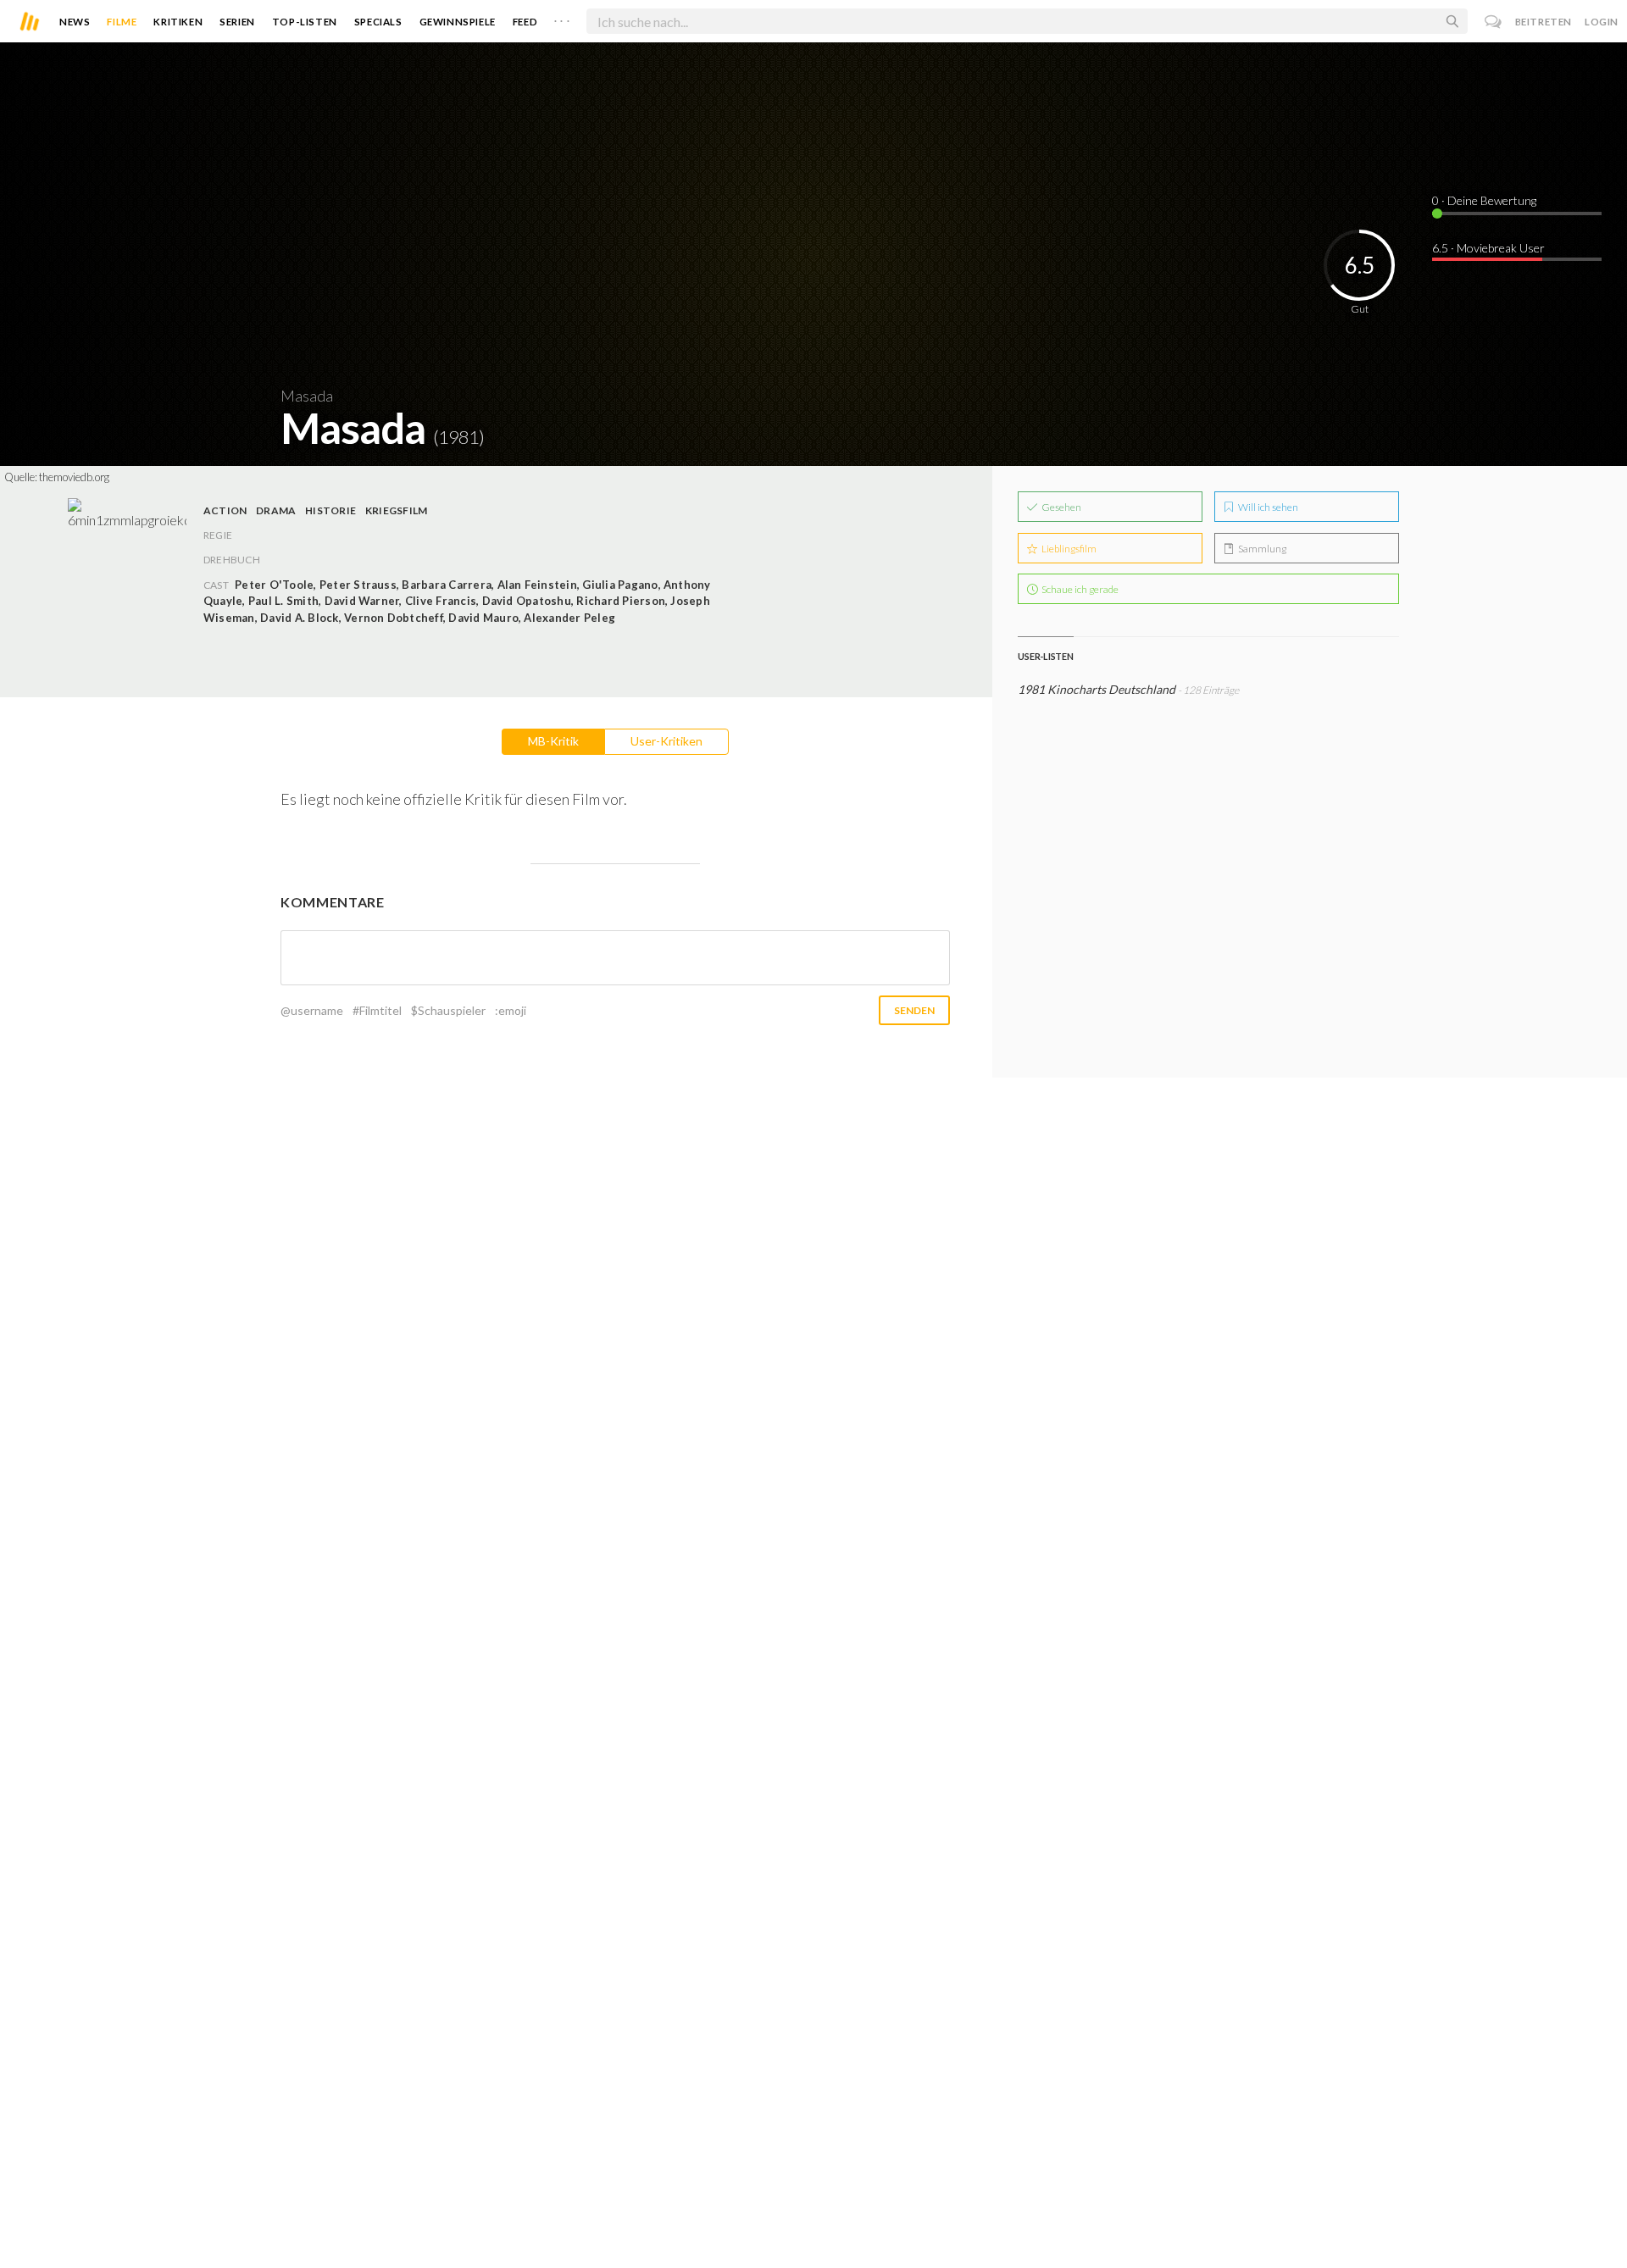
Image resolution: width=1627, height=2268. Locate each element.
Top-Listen (305, 22)
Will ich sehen (1267, 507)
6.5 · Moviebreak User (1488, 248)
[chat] (1494, 22)
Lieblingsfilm (1068, 549)
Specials (378, 22)
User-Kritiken (666, 741)
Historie (330, 510)
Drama (276, 510)
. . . (562, 18)
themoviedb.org (74, 477)
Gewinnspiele (458, 22)
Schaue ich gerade (1079, 589)
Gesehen (1061, 507)
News (75, 22)
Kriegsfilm (396, 510)
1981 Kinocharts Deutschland (1097, 689)
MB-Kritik (553, 741)
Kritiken (178, 22)
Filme (122, 22)
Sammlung (1261, 549)
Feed (525, 22)
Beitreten (1544, 22)
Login (1602, 22)
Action (225, 510)
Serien (237, 22)
